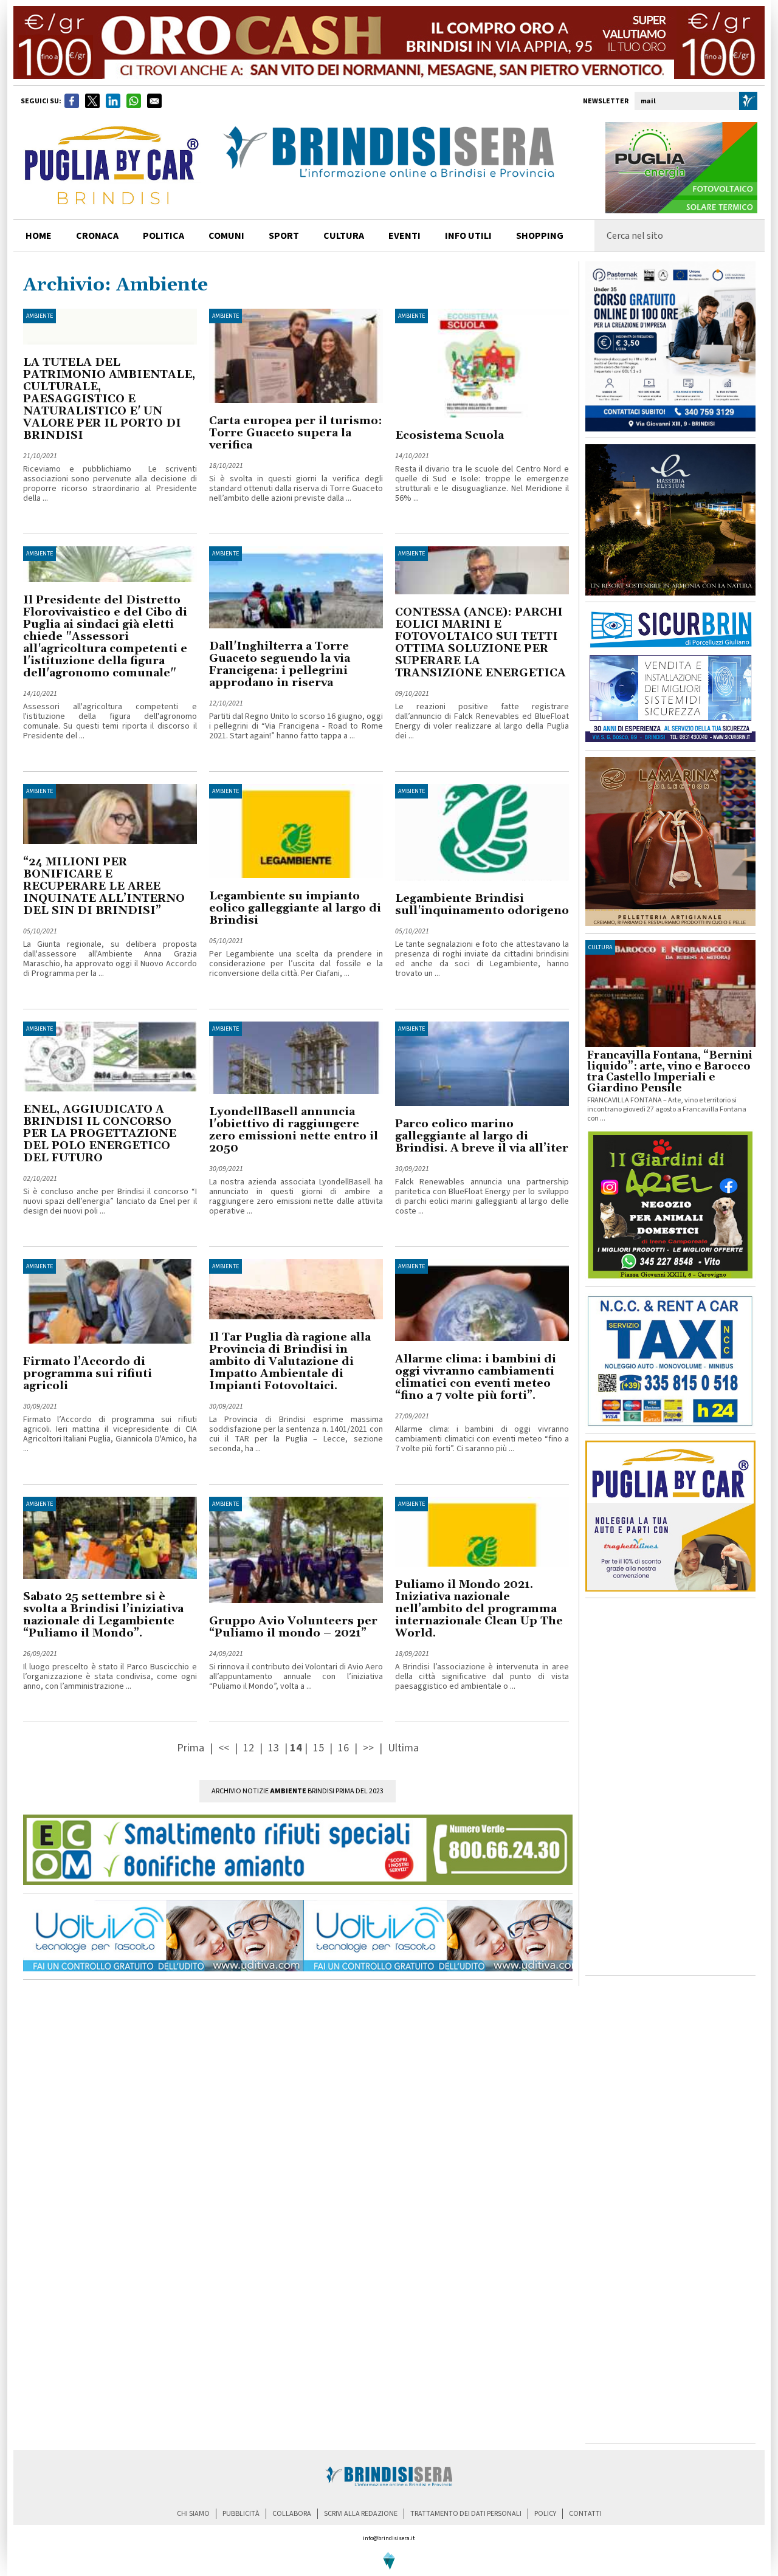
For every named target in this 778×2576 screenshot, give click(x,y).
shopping (540, 236)
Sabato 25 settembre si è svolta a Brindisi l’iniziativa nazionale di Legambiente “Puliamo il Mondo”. (103, 1615)
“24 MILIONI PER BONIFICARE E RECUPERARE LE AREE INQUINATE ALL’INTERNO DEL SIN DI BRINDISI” (104, 886)
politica (164, 236)
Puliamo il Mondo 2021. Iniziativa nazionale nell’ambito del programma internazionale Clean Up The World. (479, 1609)
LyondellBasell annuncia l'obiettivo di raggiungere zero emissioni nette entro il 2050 (294, 1130)
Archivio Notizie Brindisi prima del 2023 (298, 1791)
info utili (468, 236)
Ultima (403, 1748)
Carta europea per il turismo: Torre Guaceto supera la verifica (296, 433)
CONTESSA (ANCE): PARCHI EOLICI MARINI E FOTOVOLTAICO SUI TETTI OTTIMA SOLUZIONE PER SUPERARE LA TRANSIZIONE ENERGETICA (480, 643)
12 (249, 1748)
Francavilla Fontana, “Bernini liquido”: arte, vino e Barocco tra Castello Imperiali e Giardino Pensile (670, 1072)
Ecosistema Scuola (449, 435)
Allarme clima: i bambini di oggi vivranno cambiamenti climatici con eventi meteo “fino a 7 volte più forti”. (476, 1377)
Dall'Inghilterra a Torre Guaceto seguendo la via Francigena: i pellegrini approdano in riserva (280, 665)
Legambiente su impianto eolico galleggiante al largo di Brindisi (295, 908)
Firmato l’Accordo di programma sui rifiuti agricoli (88, 1374)
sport (284, 236)
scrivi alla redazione (361, 2514)
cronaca (97, 236)
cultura (344, 236)
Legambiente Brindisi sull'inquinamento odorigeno (482, 905)
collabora (292, 2514)
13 (274, 1748)
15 (318, 1748)
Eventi (404, 236)
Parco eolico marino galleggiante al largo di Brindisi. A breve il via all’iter (482, 1136)
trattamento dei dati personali (466, 2514)
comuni (226, 236)
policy (545, 2514)
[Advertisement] (670, 1787)
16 (343, 1748)
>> (370, 1748)
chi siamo (193, 2514)
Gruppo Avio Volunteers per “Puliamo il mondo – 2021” (293, 1627)
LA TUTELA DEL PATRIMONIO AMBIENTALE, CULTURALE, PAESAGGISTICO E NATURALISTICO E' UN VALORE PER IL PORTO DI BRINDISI (109, 399)
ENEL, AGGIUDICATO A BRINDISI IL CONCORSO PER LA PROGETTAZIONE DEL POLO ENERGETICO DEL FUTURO (100, 1134)
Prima (192, 1748)
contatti (585, 2514)
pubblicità (241, 2514)
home (39, 236)
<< (225, 1748)
